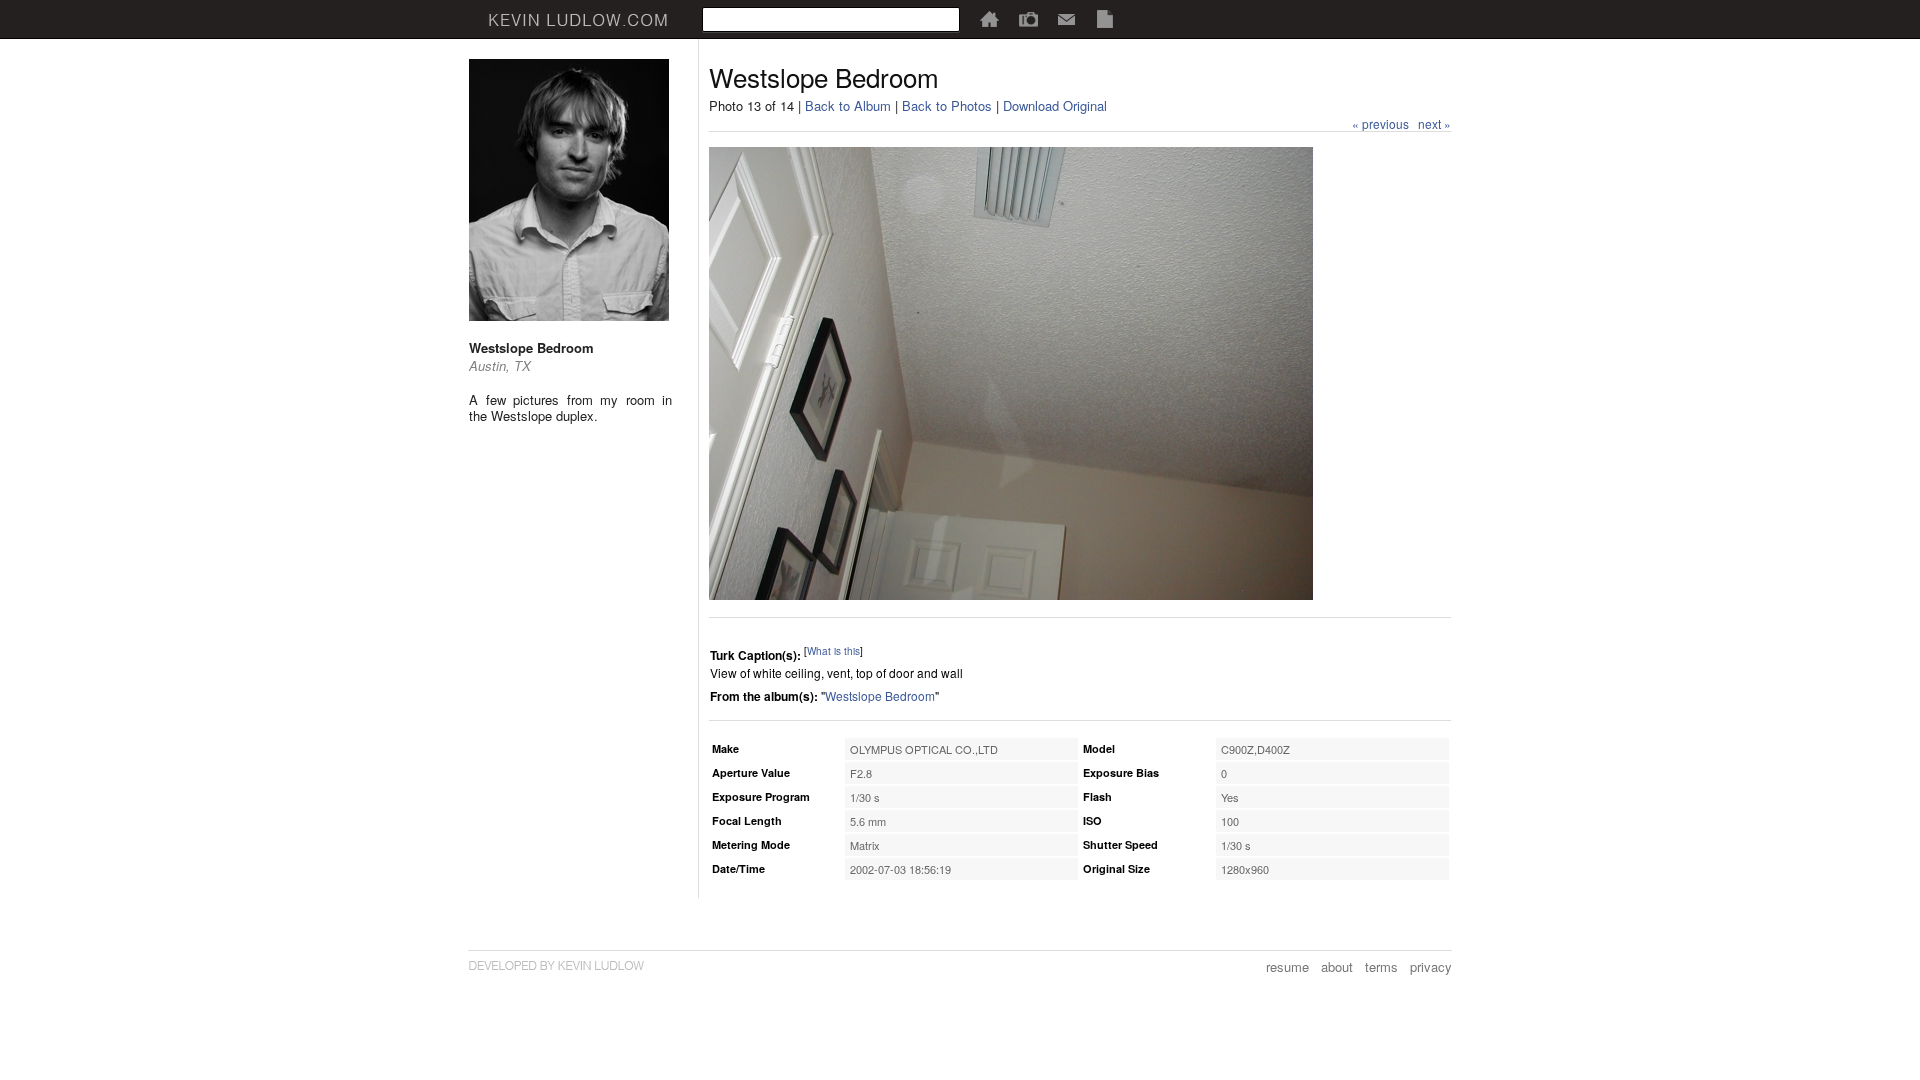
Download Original (1055, 105)
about (1337, 966)
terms (1381, 966)
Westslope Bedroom (880, 695)
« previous (1380, 123)
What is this (833, 651)
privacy (1431, 966)
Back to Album (848, 105)
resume (1287, 966)
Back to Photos (947, 105)
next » (1434, 123)
